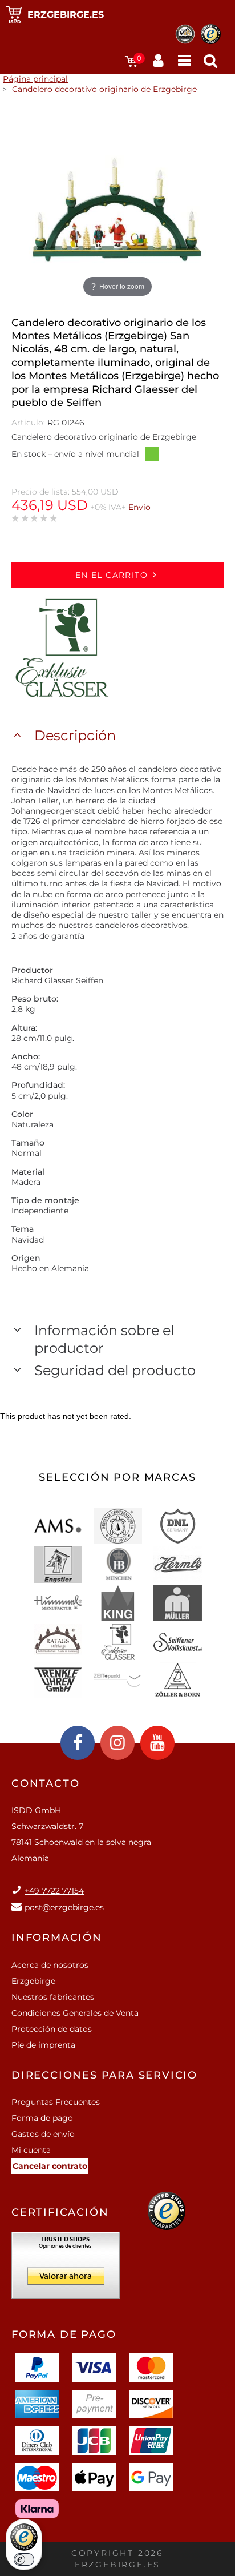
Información (57, 1938)
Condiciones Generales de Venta (75, 2013)
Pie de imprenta (43, 2045)
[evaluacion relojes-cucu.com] (66, 2269)
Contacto (45, 1783)
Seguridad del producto (115, 1370)
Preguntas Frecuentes (56, 2102)
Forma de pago (42, 2118)
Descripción (75, 735)
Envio (139, 507)
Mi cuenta (31, 2150)
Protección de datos (52, 2029)
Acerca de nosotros (50, 1965)
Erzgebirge (33, 1981)
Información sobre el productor (104, 1339)
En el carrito (112, 575)
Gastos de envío (43, 2134)
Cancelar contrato (50, 2166)
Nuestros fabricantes (53, 1997)
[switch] (24, 2559)
